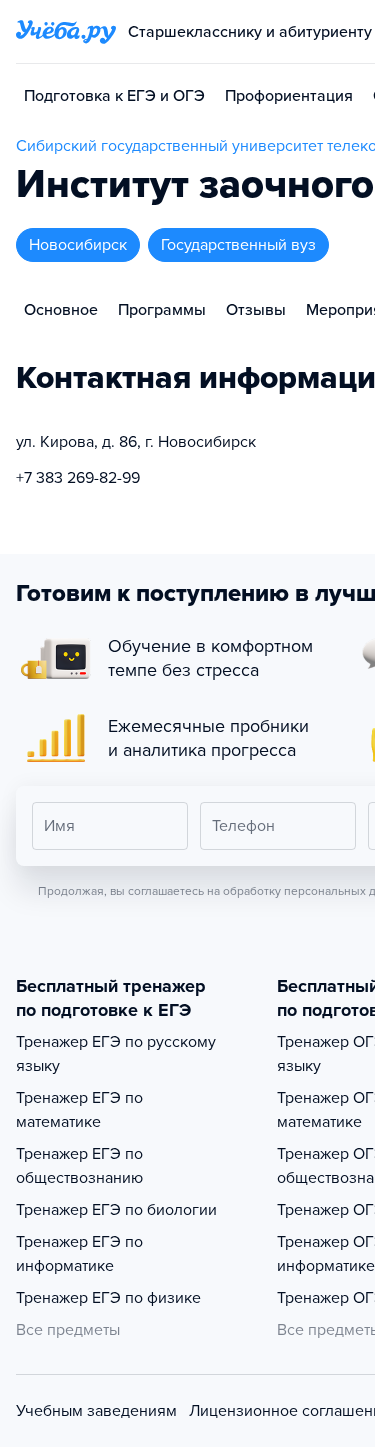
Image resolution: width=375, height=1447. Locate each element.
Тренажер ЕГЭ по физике (108, 1298)
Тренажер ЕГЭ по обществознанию (79, 1166)
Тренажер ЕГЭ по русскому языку (116, 1054)
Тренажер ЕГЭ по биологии (116, 1210)
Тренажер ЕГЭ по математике (79, 1110)
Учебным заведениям (96, 1411)
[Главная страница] (66, 32)
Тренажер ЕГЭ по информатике (79, 1254)
